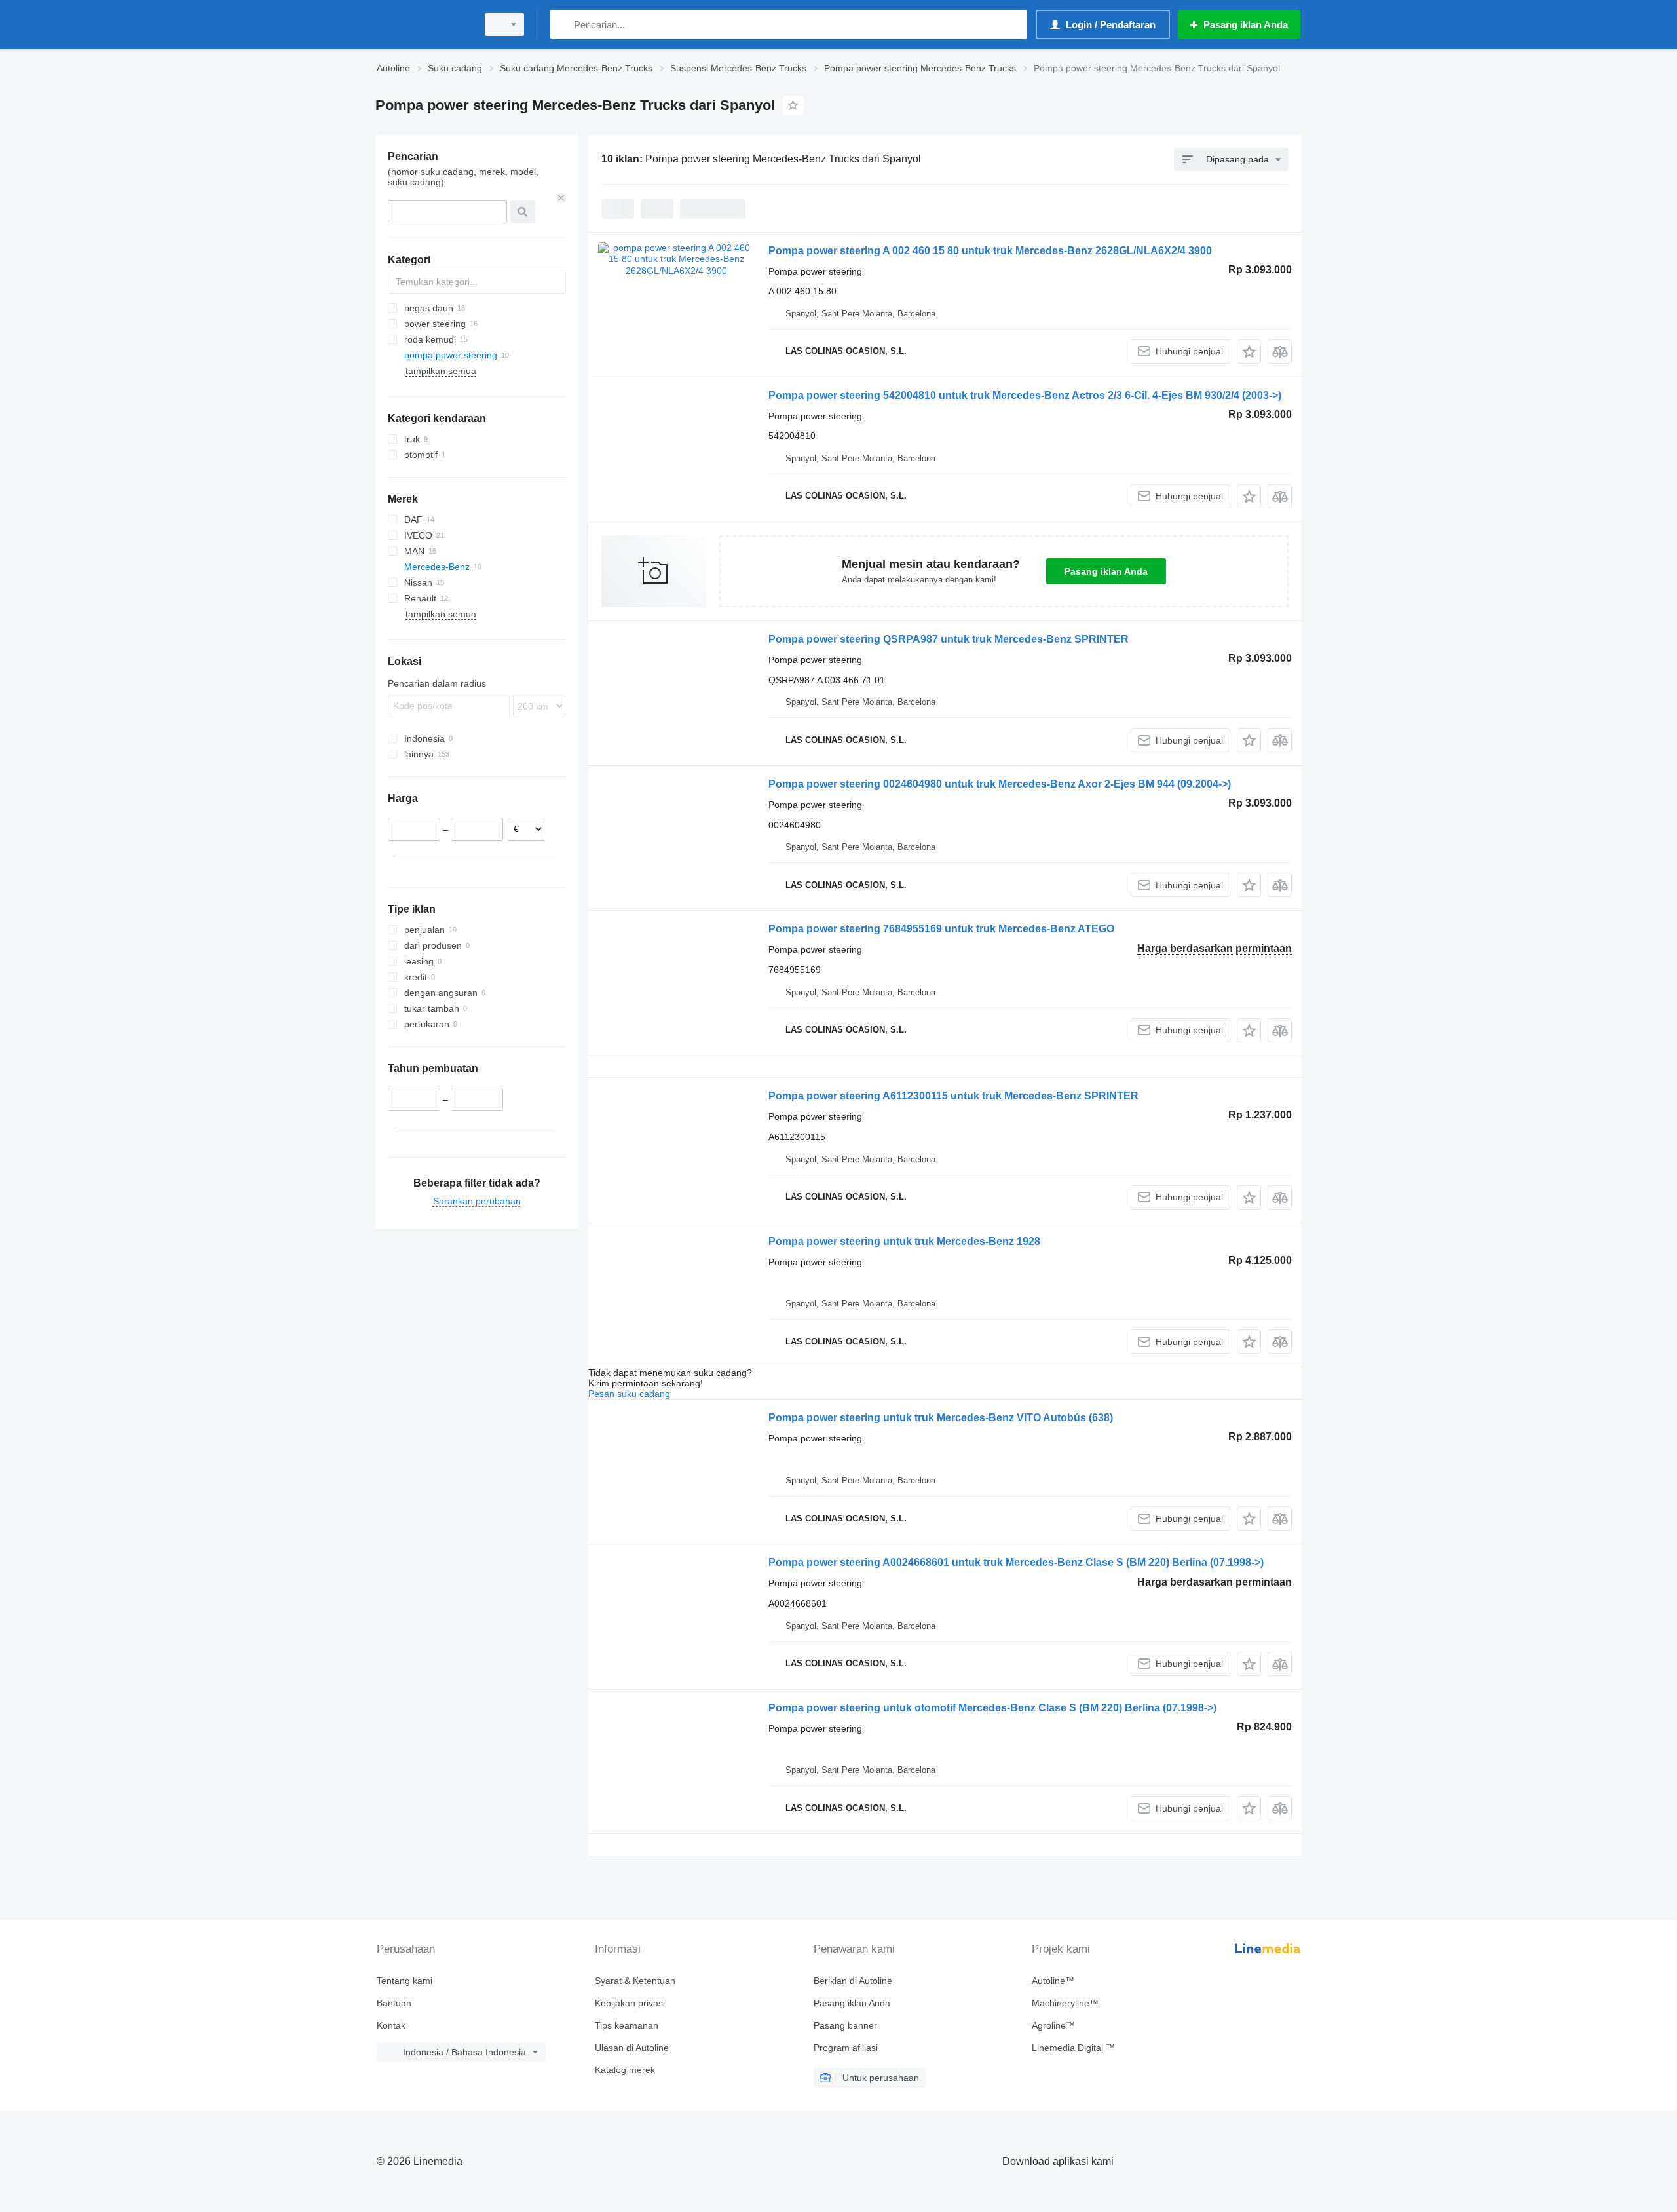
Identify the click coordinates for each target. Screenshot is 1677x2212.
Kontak (391, 2025)
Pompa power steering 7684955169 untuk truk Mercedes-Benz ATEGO (941, 929)
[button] (1249, 352)
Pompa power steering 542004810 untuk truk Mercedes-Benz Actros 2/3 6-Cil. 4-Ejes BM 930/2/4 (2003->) (1025, 395)
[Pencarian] (563, 25)
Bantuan (394, 2003)
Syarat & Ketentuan (635, 1981)
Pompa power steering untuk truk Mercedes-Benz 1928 (904, 1241)
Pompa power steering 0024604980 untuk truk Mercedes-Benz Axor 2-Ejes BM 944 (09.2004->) (1000, 784)
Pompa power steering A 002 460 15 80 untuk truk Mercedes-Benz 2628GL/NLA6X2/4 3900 (990, 251)
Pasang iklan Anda (1106, 571)
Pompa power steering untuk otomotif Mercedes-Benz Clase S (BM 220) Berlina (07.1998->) (992, 1708)
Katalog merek (625, 2070)
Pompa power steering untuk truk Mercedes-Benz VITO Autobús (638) (941, 1418)
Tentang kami (405, 1981)
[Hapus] (561, 198)
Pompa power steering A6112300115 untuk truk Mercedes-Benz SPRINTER (953, 1096)
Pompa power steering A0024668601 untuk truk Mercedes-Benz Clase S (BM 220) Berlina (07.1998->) (1016, 1562)
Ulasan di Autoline (632, 2048)
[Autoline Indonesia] (423, 25)
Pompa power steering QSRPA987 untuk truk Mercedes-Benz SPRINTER (949, 639)
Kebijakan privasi (630, 2003)
